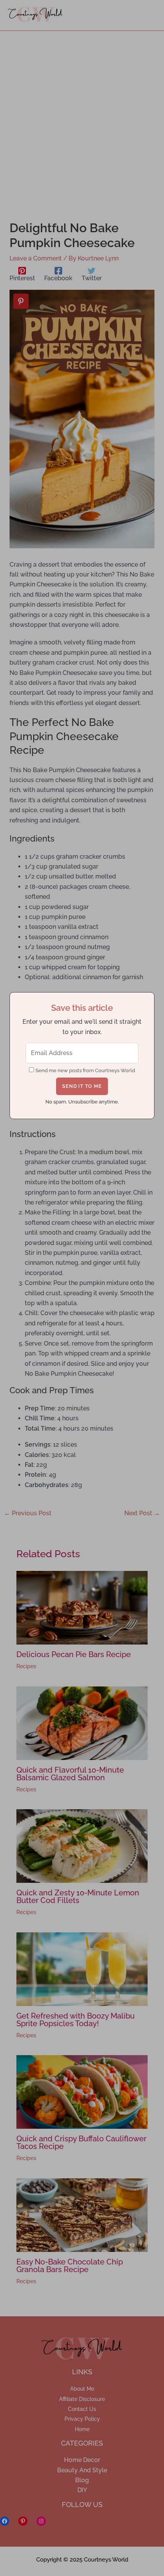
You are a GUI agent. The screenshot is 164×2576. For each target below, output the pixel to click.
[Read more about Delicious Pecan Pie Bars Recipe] (82, 1607)
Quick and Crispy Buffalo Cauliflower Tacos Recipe (81, 2142)
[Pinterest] (23, 2521)
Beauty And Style (82, 2470)
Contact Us (82, 2409)
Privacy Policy (82, 2419)
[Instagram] (41, 2521)
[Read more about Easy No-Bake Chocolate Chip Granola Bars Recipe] (82, 2214)
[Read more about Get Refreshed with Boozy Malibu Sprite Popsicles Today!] (82, 1968)
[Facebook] (5, 2521)
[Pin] (21, 301)
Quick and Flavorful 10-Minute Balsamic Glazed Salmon (70, 1774)
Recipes (26, 1666)
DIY (82, 2490)
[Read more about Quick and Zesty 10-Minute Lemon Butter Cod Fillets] (82, 1846)
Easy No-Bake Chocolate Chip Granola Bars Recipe (70, 2266)
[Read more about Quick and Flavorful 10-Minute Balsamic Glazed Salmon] (82, 1722)
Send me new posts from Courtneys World (85, 1070)
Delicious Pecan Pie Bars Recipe (74, 1654)
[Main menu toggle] (146, 15)
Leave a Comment (36, 258)
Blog (82, 2480)
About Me (82, 2389)
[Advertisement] (82, 117)
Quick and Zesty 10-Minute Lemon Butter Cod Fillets (78, 1897)
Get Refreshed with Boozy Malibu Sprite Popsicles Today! (76, 2020)
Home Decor (82, 2460)
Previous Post (28, 1513)
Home (82, 2429)
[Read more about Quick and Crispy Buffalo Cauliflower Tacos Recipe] (82, 2092)
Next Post (142, 1513)
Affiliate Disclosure (82, 2399)
